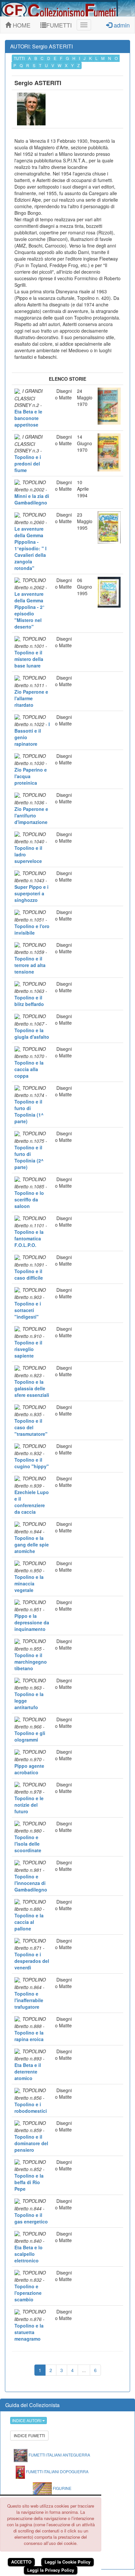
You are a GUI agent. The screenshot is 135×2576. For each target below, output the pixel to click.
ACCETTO (21, 2562)
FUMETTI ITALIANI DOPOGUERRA (57, 2471)
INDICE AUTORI (27, 2420)
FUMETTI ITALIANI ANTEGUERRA (59, 2455)
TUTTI (19, 58)
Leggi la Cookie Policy (67, 2562)
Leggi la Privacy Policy (51, 2570)
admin (121, 25)
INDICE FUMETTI (29, 2435)
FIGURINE (62, 2488)
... (84, 2370)
